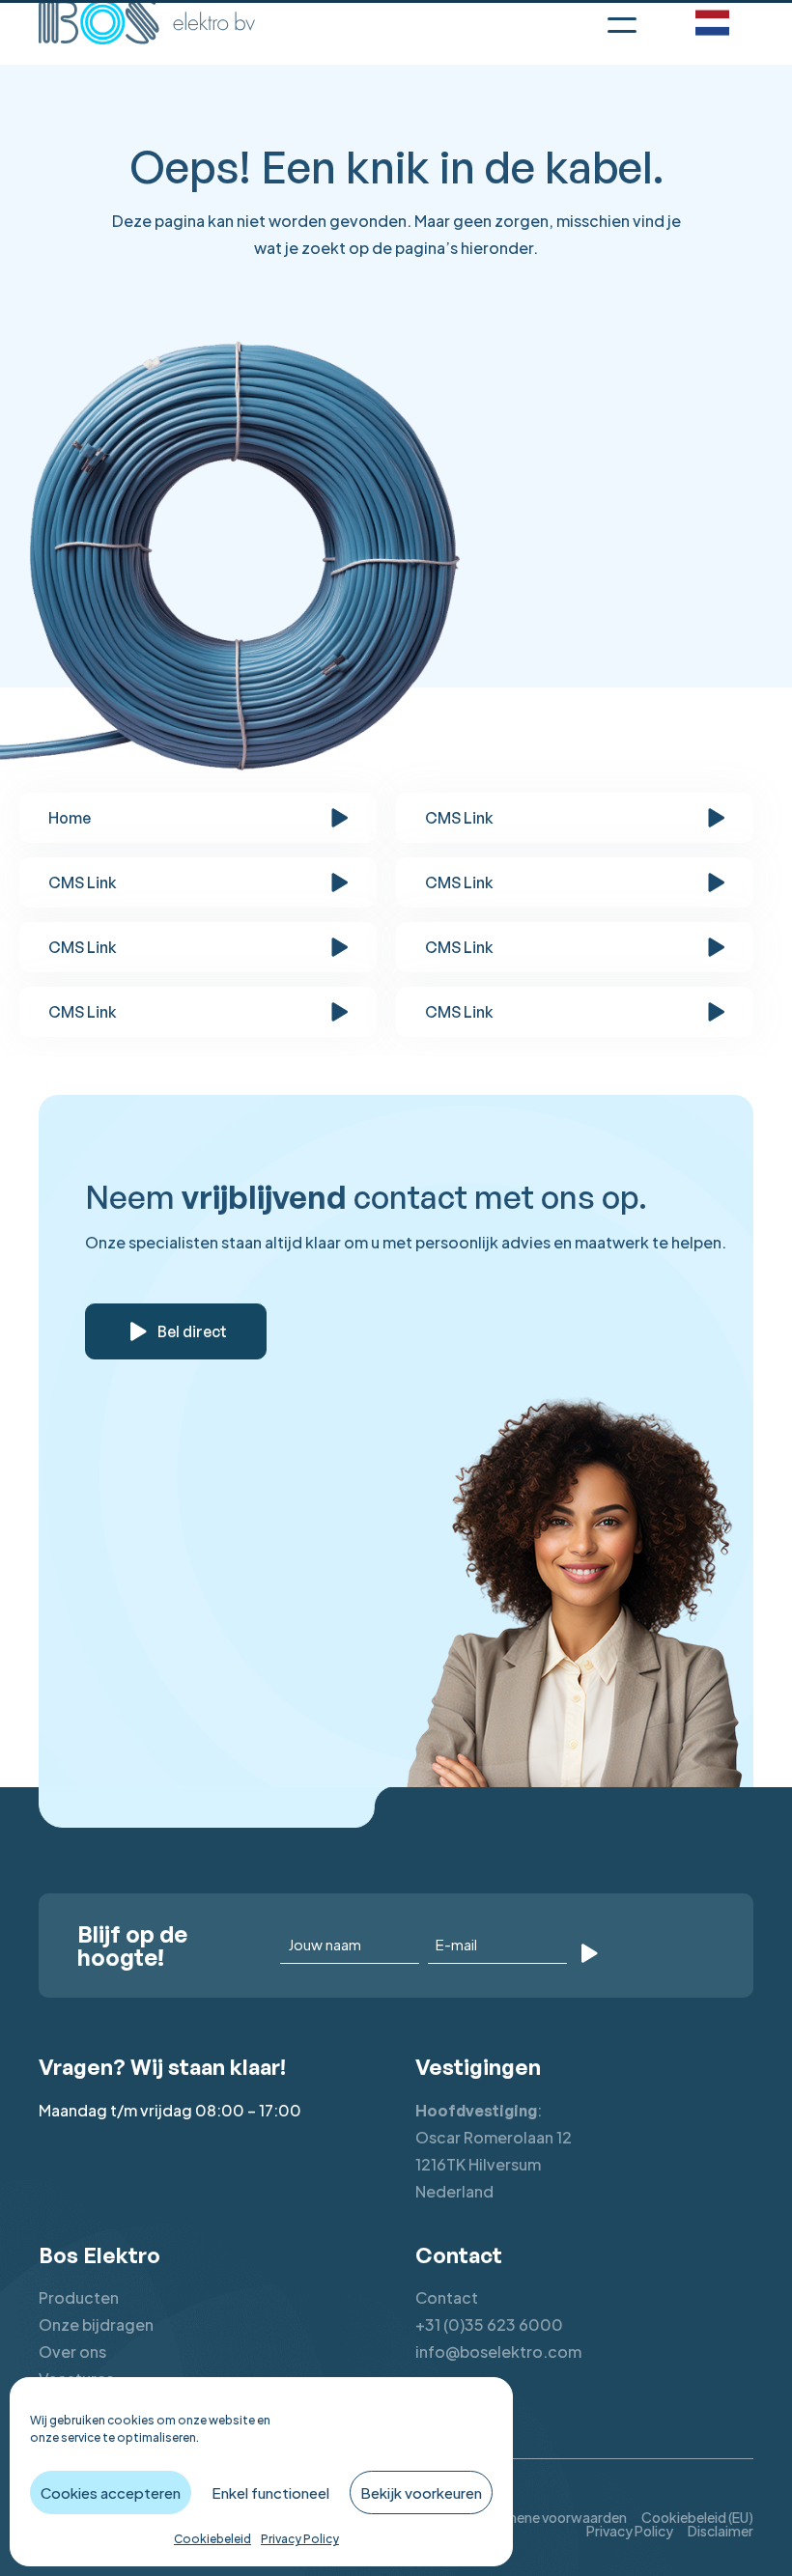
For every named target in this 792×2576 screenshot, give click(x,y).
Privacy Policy (300, 2539)
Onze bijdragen (96, 2324)
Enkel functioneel (270, 2492)
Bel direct (192, 1331)
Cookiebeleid (212, 2539)
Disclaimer (721, 2531)
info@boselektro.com (498, 2352)
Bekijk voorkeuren (421, 2492)
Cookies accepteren (111, 2492)
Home (70, 818)
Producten (79, 2297)
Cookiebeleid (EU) (697, 2517)
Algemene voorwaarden (552, 2517)
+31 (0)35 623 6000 (489, 2324)
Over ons (72, 2352)
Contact (447, 2297)
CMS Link (459, 818)
